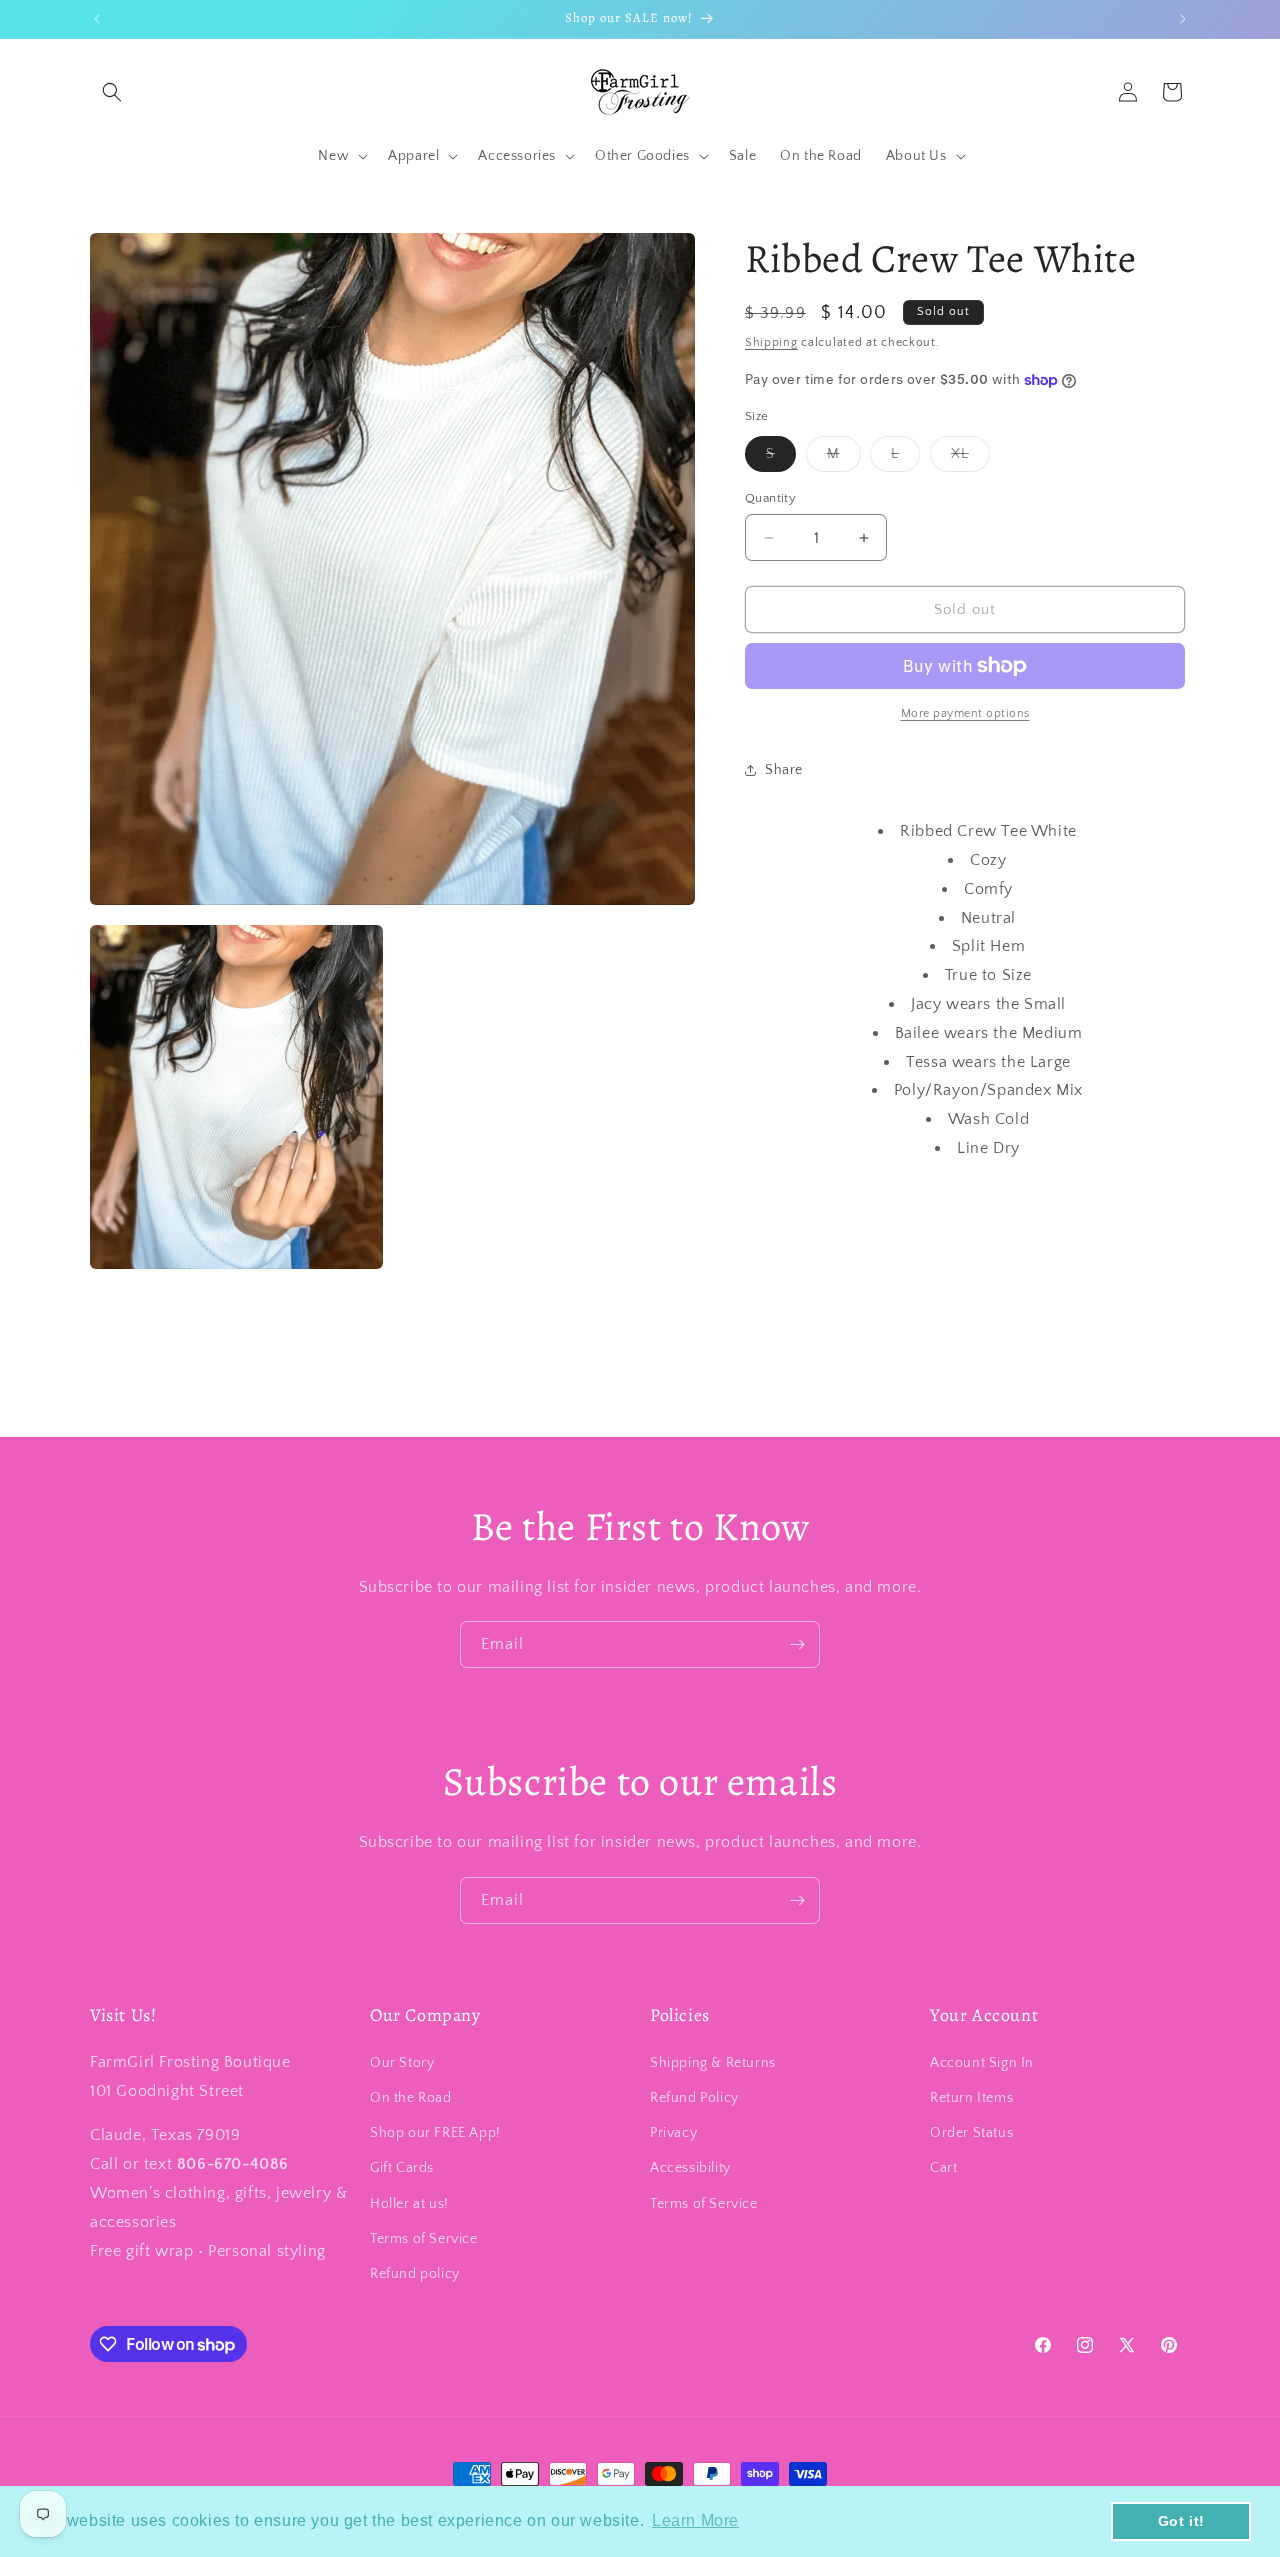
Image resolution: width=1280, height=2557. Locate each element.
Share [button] (784, 770)
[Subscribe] (797, 1644)
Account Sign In (982, 2063)
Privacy (673, 2133)
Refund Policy (694, 2098)
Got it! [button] (1181, 2521)
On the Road (411, 2098)
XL (970, 458)
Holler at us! (409, 2203)
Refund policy (415, 2274)
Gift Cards (402, 2168)
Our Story (402, 2063)
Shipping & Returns (713, 2063)
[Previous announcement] (97, 19)
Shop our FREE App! (435, 2133)
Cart (943, 2168)
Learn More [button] (695, 2520)
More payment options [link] (965, 713)
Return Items (971, 2098)
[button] (112, 92)
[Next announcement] (1183, 19)
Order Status (971, 2133)
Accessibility (690, 2168)
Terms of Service (424, 2239)
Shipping (771, 342)
